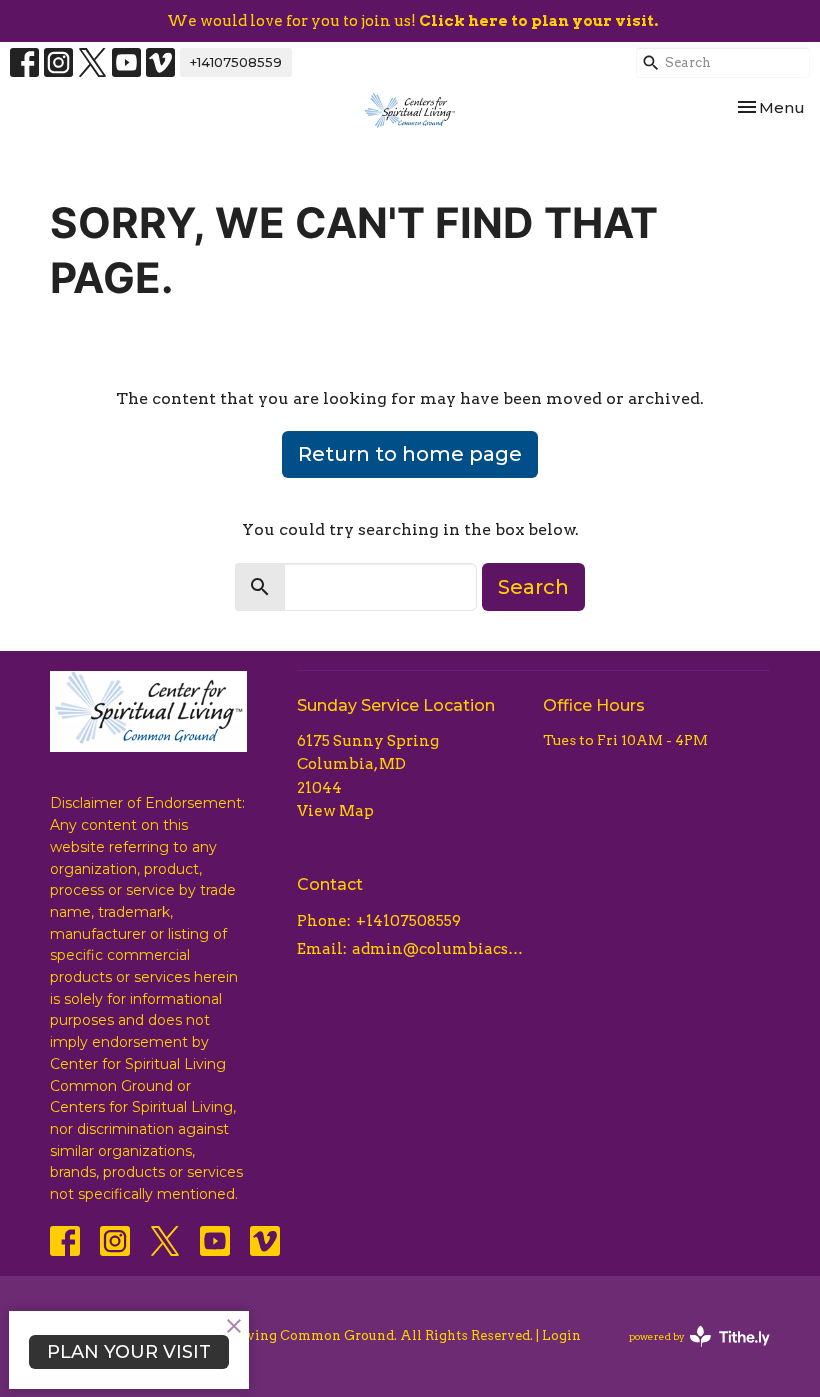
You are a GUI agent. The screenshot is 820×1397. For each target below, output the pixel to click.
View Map (335, 811)
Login (561, 1335)
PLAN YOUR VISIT (129, 1352)
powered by (689, 1353)
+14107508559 (236, 62)
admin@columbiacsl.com (438, 949)
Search (533, 587)
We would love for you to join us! (412, 21)
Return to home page (410, 454)
